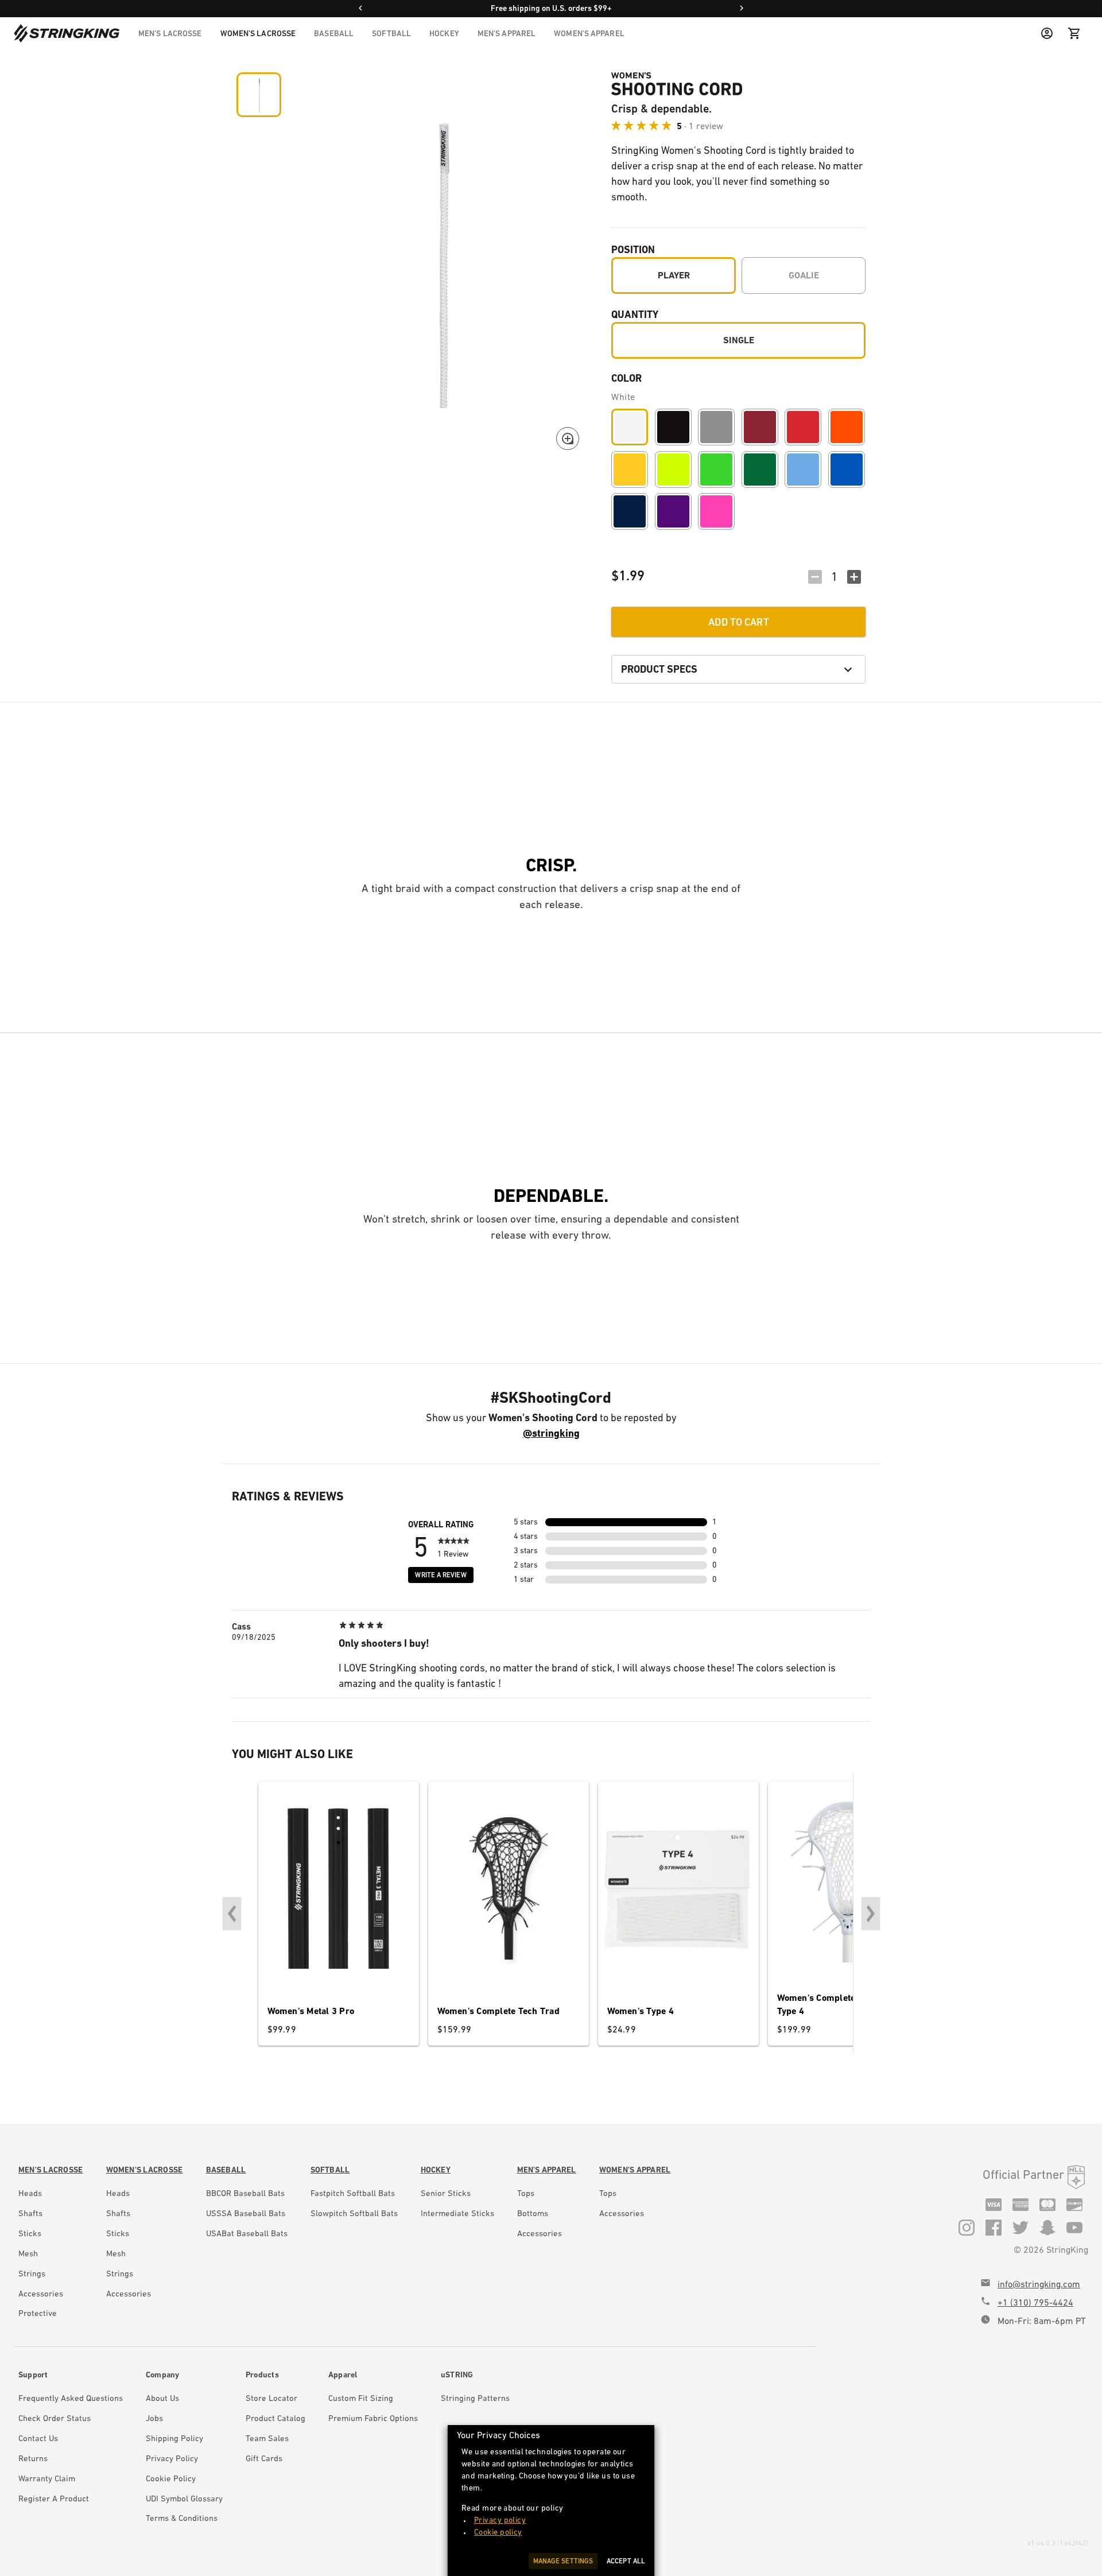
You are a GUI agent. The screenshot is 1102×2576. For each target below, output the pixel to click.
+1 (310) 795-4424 (1035, 2303)
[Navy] (630, 511)
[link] (51, 2170)
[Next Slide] (871, 1914)
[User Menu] (1047, 33)
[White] (630, 427)
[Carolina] (803, 470)
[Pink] (716, 511)
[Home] (67, 33)
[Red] (803, 427)
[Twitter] (1020, 2227)
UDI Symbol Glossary (184, 2499)
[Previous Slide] (232, 1914)
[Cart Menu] (1074, 33)
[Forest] (760, 470)
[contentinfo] (51, 2244)
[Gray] (716, 427)
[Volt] (673, 470)
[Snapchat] (1047, 2227)
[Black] (673, 427)
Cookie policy (498, 2532)
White (623, 397)
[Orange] (847, 427)
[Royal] (847, 470)
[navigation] (381, 33)
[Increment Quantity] (854, 577)
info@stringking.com (1039, 2284)
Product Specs (659, 669)
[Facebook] (994, 2227)
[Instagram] (967, 2227)
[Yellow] (630, 470)
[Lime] (716, 470)
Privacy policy (500, 2520)
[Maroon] (760, 427)
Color (626, 378)
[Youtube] (1074, 2227)
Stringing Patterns (475, 2398)
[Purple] (673, 511)
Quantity (635, 314)
